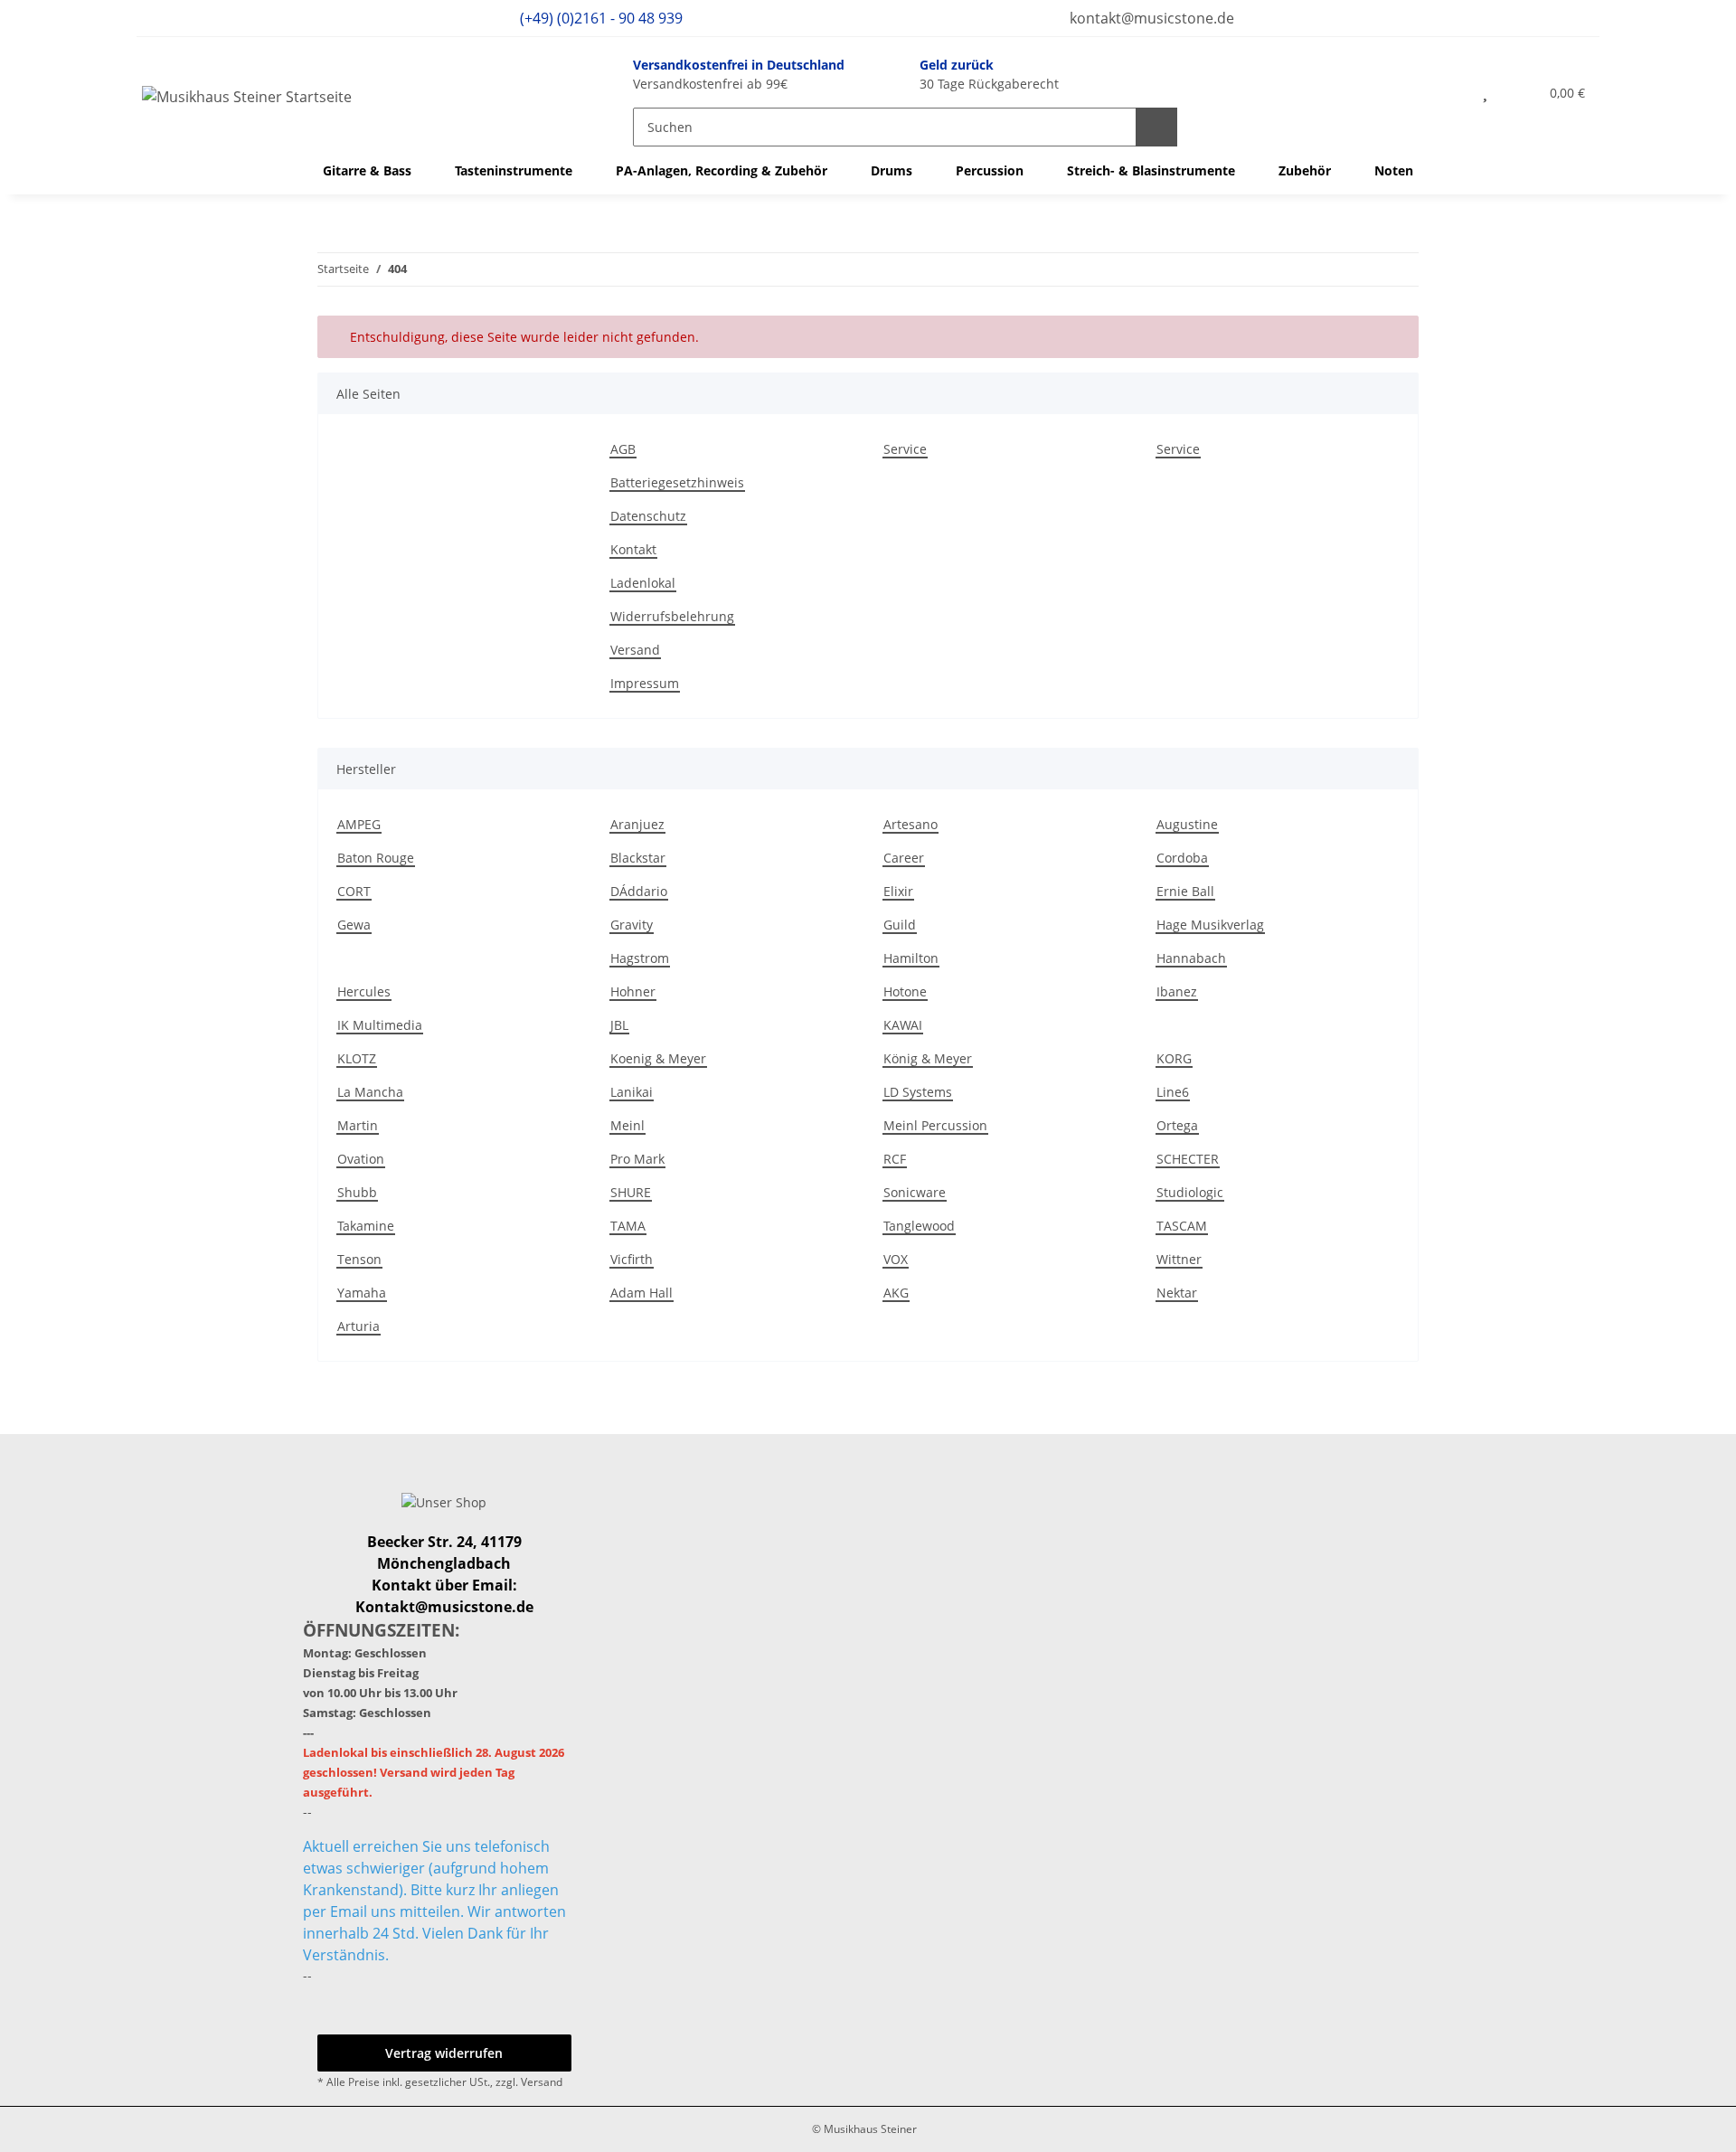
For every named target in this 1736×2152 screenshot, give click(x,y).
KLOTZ (357, 1058)
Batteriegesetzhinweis (677, 482)
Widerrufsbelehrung (672, 616)
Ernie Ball (1185, 891)
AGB (623, 449)
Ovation (361, 1159)
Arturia (359, 1326)
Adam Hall (642, 1293)
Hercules (364, 991)
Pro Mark (637, 1159)
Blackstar (638, 858)
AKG (896, 1293)
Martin (358, 1125)
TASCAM (1182, 1226)
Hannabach (1191, 958)
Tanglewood (919, 1226)
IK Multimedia (380, 1025)
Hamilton (911, 958)
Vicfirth (632, 1259)
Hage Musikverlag (1210, 925)
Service (905, 449)
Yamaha (362, 1293)
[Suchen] (1156, 127)
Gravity (632, 925)
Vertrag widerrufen (444, 2053)
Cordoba (1182, 858)
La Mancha (370, 1092)
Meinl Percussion (935, 1125)
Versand (635, 650)
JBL (619, 1025)
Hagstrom (640, 958)
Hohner (633, 991)
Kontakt (633, 549)
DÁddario (639, 891)
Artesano (910, 824)
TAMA (628, 1226)
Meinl (627, 1125)
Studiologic (1190, 1192)
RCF (895, 1159)
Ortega (1177, 1125)
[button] (1446, 92)
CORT (354, 891)
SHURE (631, 1192)
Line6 (1173, 1092)
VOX (896, 1259)
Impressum (645, 683)
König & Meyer (928, 1058)
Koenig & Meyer (658, 1058)
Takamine (366, 1226)
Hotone (905, 991)
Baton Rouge (376, 858)
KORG (1174, 1058)
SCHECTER (1188, 1159)
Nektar (1177, 1293)
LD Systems (918, 1092)
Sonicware (915, 1192)
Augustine (1187, 824)
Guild (900, 925)
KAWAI (903, 1025)
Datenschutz (648, 516)
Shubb (357, 1192)
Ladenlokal (643, 583)
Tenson (359, 1259)
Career (904, 858)
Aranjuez (637, 824)
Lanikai (632, 1092)
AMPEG (359, 824)
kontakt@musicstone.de (1150, 18)
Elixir (898, 891)
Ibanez (1177, 991)
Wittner (1179, 1259)
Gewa (354, 925)
